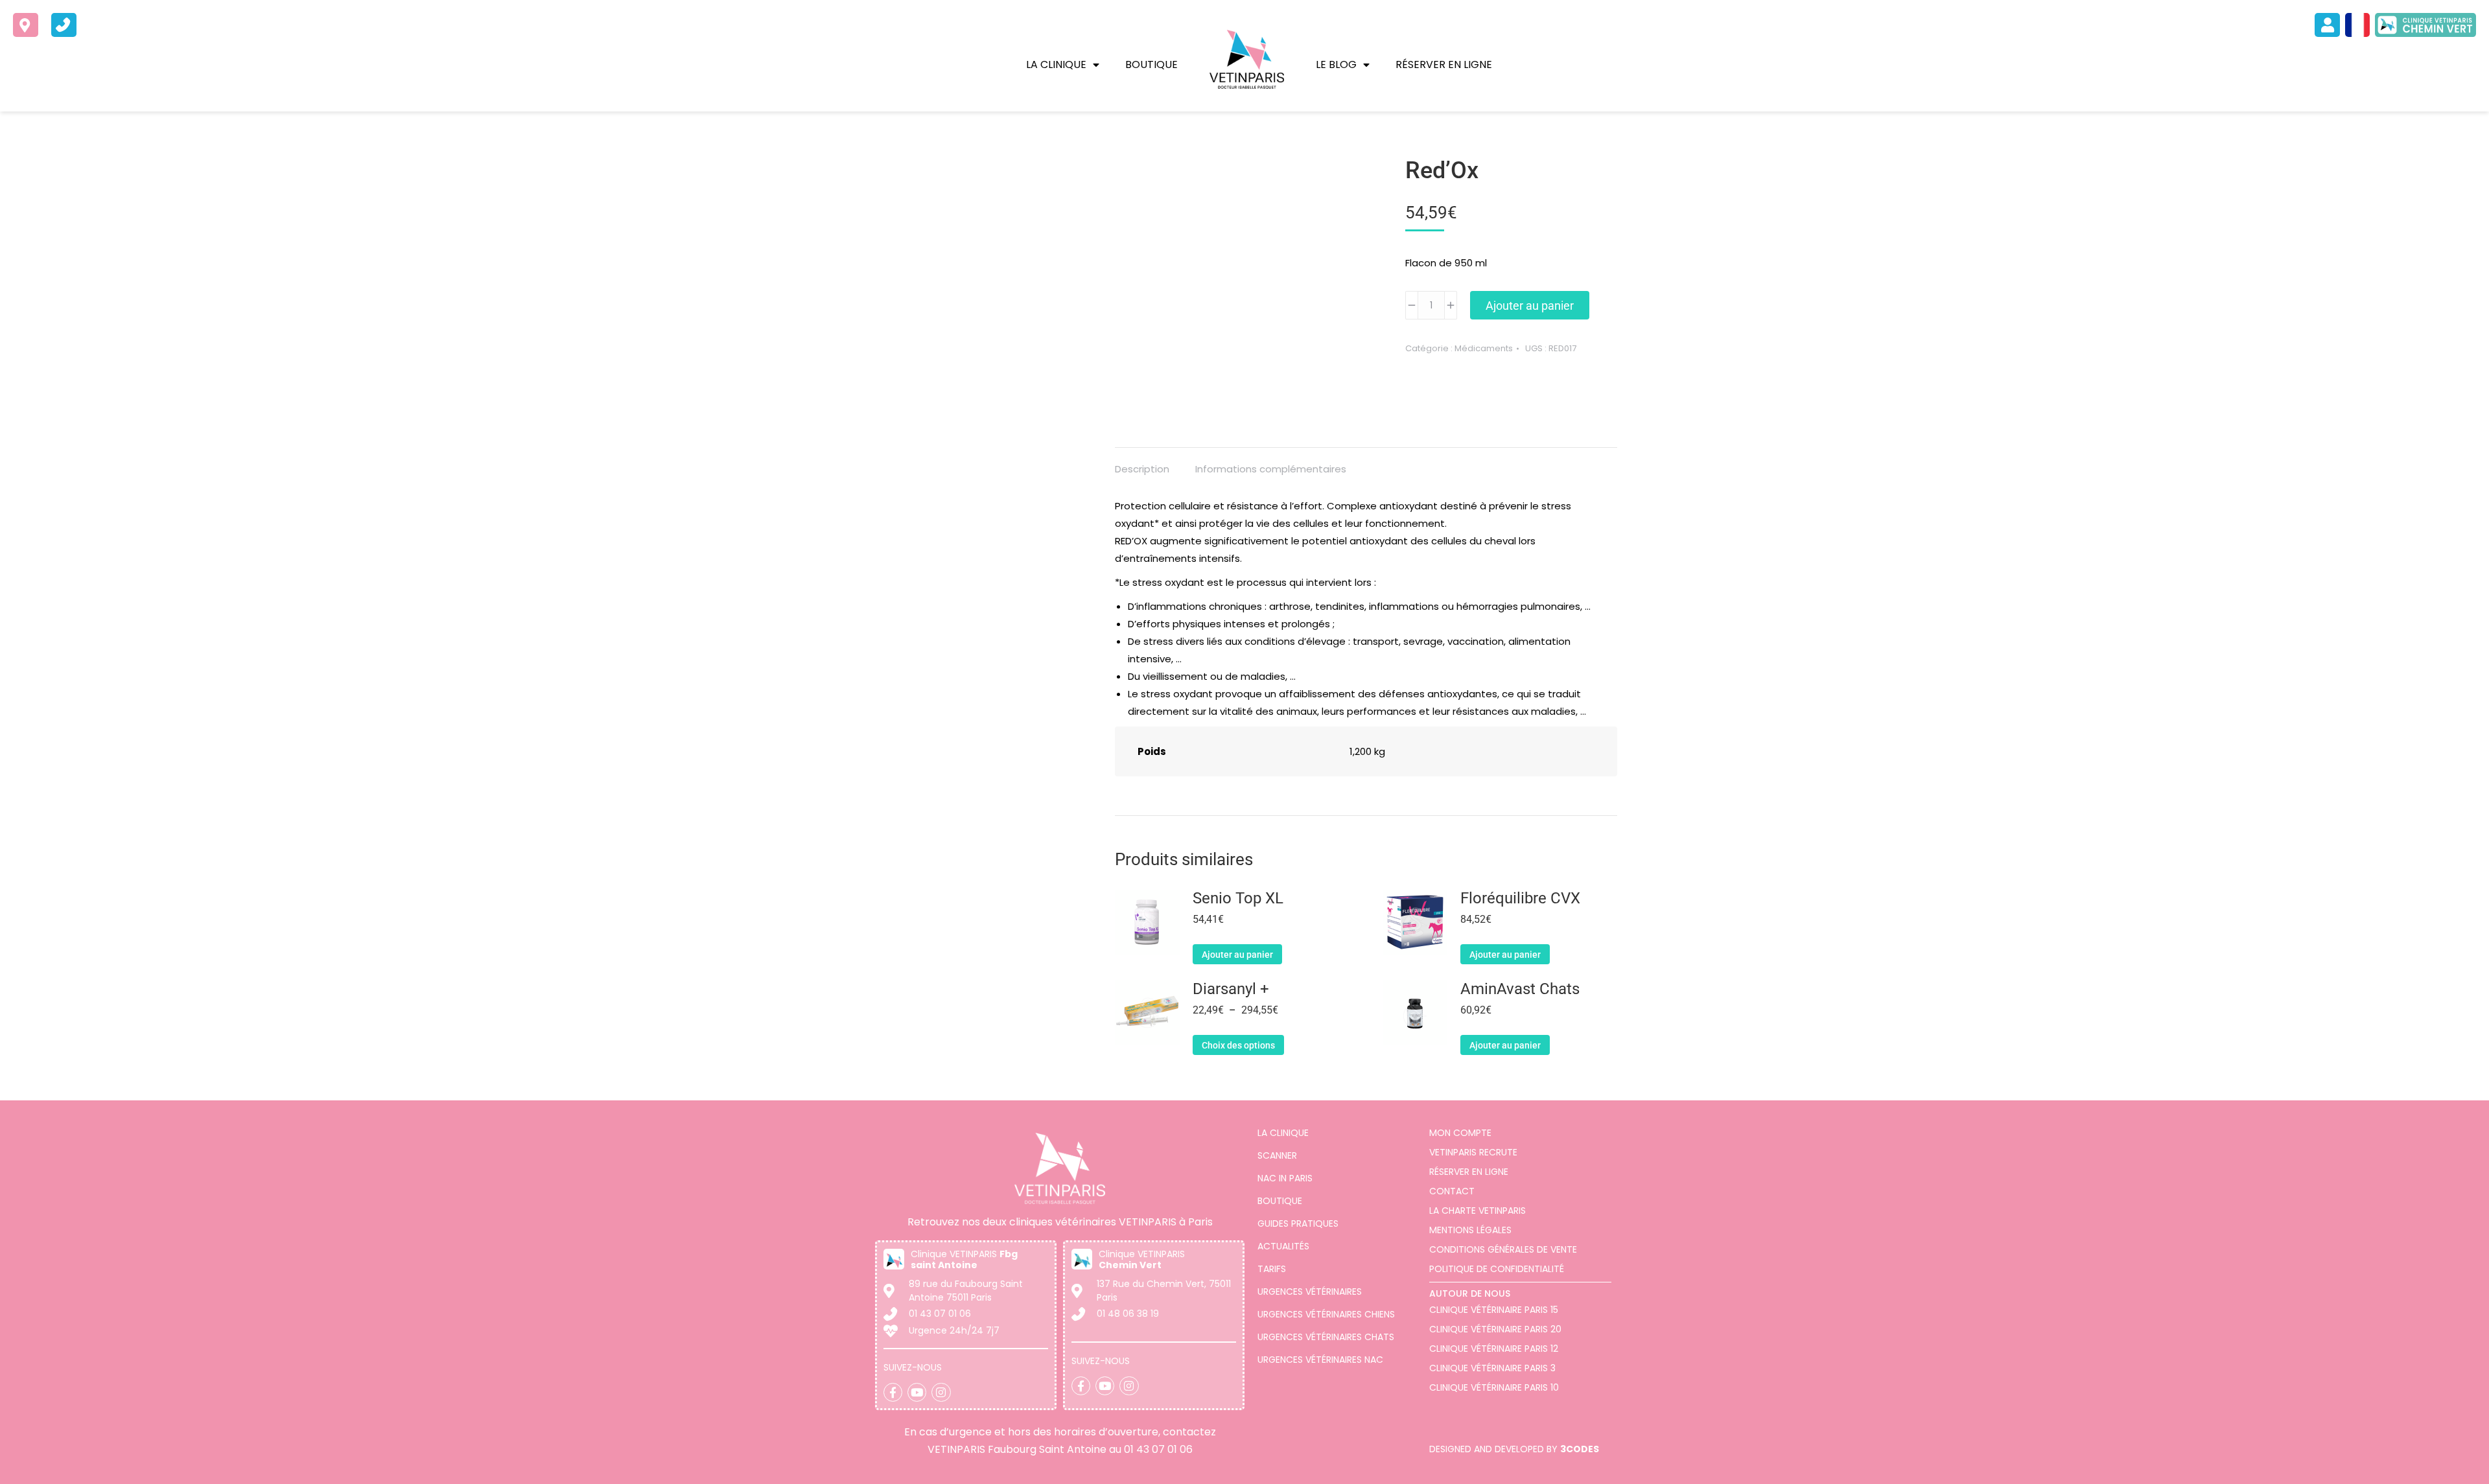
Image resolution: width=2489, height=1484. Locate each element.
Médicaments (1484, 348)
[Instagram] (941, 1392)
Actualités (1283, 1246)
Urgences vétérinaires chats (1326, 1337)
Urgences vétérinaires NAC (1320, 1360)
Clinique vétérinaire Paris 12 (1494, 1349)
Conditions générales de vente (1503, 1249)
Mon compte (1460, 1133)
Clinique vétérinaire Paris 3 (1492, 1368)
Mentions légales (1470, 1230)
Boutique (1151, 64)
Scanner (1277, 1155)
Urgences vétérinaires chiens (1326, 1314)
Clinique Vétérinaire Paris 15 (1494, 1310)
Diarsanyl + (1231, 989)
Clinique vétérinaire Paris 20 (1495, 1329)
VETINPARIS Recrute (1473, 1152)
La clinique (1056, 64)
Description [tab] (1142, 469)
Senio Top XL (1238, 899)
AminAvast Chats (1520, 989)
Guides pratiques (1298, 1223)
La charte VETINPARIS (1478, 1211)
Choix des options (1238, 1045)
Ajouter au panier (1530, 306)
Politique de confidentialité (1497, 1269)
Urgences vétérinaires (1310, 1292)
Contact (1452, 1191)
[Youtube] (917, 1392)
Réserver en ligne (1444, 64)
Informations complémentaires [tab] (1271, 469)
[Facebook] (893, 1392)
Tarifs (1272, 1269)
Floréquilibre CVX (1520, 899)
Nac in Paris (1285, 1178)
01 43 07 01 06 (1158, 1449)
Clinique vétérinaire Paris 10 (1494, 1387)
